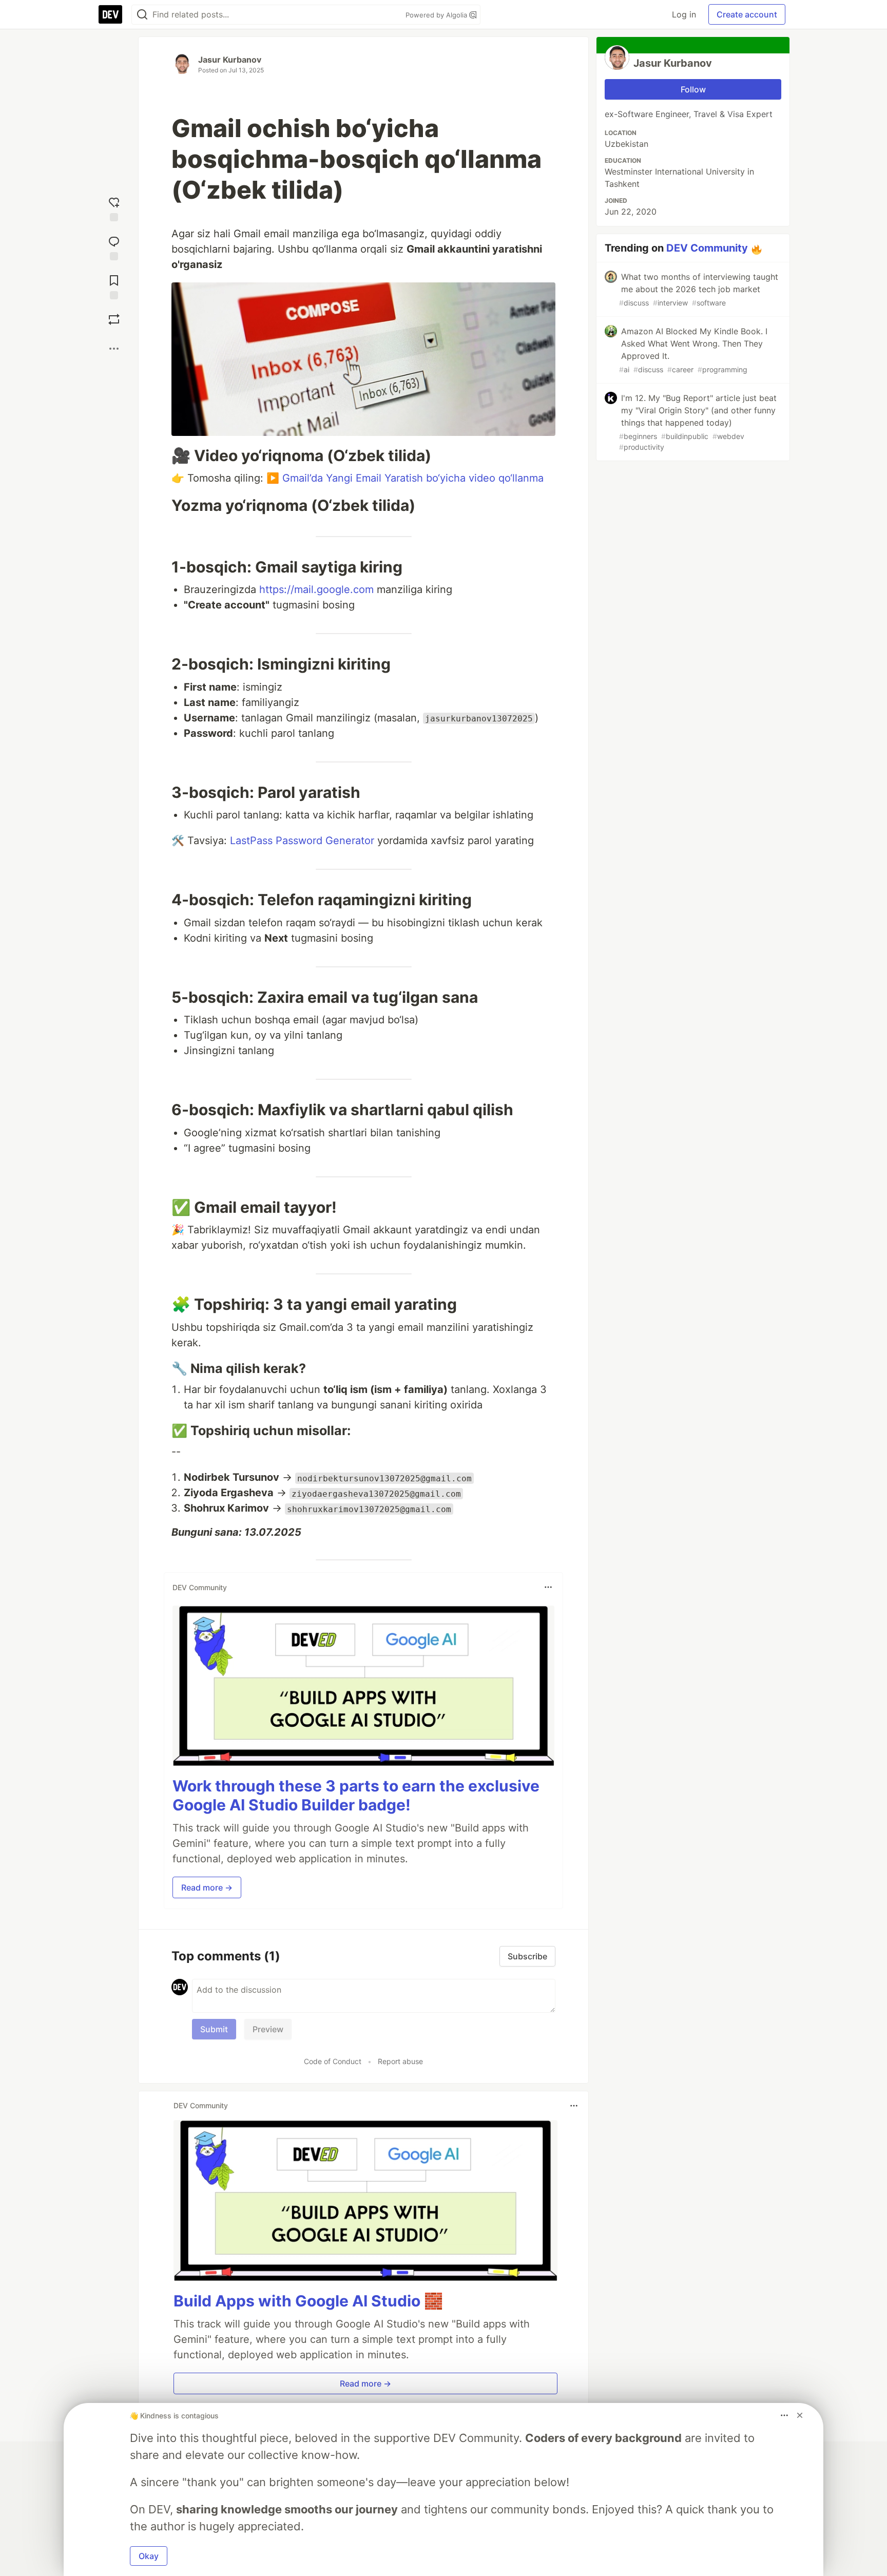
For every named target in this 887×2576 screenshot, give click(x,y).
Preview (268, 2029)
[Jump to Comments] (114, 246)
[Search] (142, 15)
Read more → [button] (207, 1887)
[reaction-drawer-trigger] (114, 207)
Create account (747, 14)
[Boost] (114, 319)
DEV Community (707, 248)
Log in (684, 14)
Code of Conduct (333, 2061)
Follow (693, 89)
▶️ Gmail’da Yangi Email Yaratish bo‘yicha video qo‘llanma (405, 478)
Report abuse (400, 2061)
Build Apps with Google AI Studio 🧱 (308, 2301)
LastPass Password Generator (302, 841)
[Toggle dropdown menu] (548, 1587)
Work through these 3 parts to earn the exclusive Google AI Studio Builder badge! (356, 1796)
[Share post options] (114, 349)
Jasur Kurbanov (230, 60)
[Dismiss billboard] (800, 2415)
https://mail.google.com (316, 589)
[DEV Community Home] (110, 14)
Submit (214, 2029)
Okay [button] (149, 2556)
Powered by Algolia (437, 15)
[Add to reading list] (114, 285)
